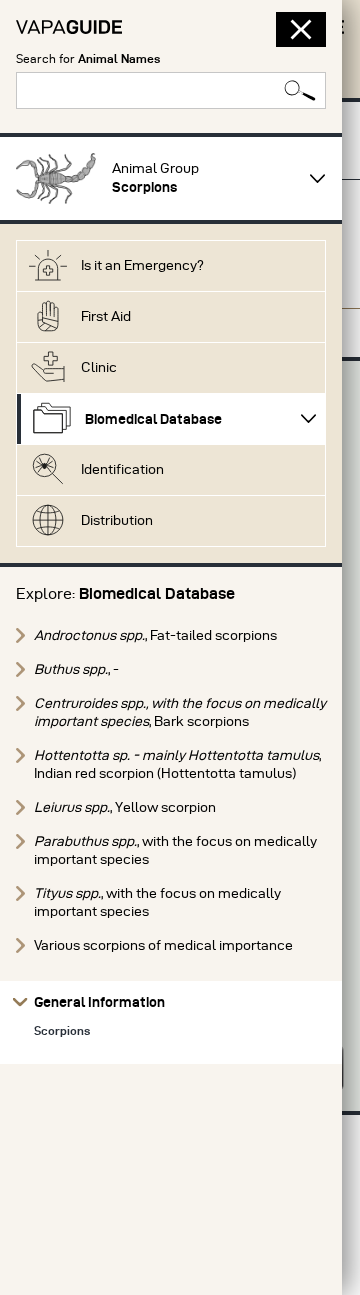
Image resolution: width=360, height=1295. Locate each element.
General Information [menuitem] (99, 1002)
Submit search (300, 90)
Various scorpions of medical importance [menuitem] (163, 945)
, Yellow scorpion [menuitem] (125, 807)
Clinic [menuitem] (99, 367)
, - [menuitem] (76, 669)
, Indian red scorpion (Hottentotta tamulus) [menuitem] (177, 764)
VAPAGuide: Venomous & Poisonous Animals (69, 27)
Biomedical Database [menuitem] (153, 419)
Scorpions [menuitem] (62, 1030)
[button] (56, 178)
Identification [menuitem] (122, 469)
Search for (88, 58)
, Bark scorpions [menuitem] (180, 712)
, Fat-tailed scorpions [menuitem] (155, 635)
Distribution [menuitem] (117, 520)
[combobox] (171, 90)
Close (294, 29)
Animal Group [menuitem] (155, 178)
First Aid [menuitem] (106, 316)
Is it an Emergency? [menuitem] (142, 265)
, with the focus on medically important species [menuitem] (175, 850)
